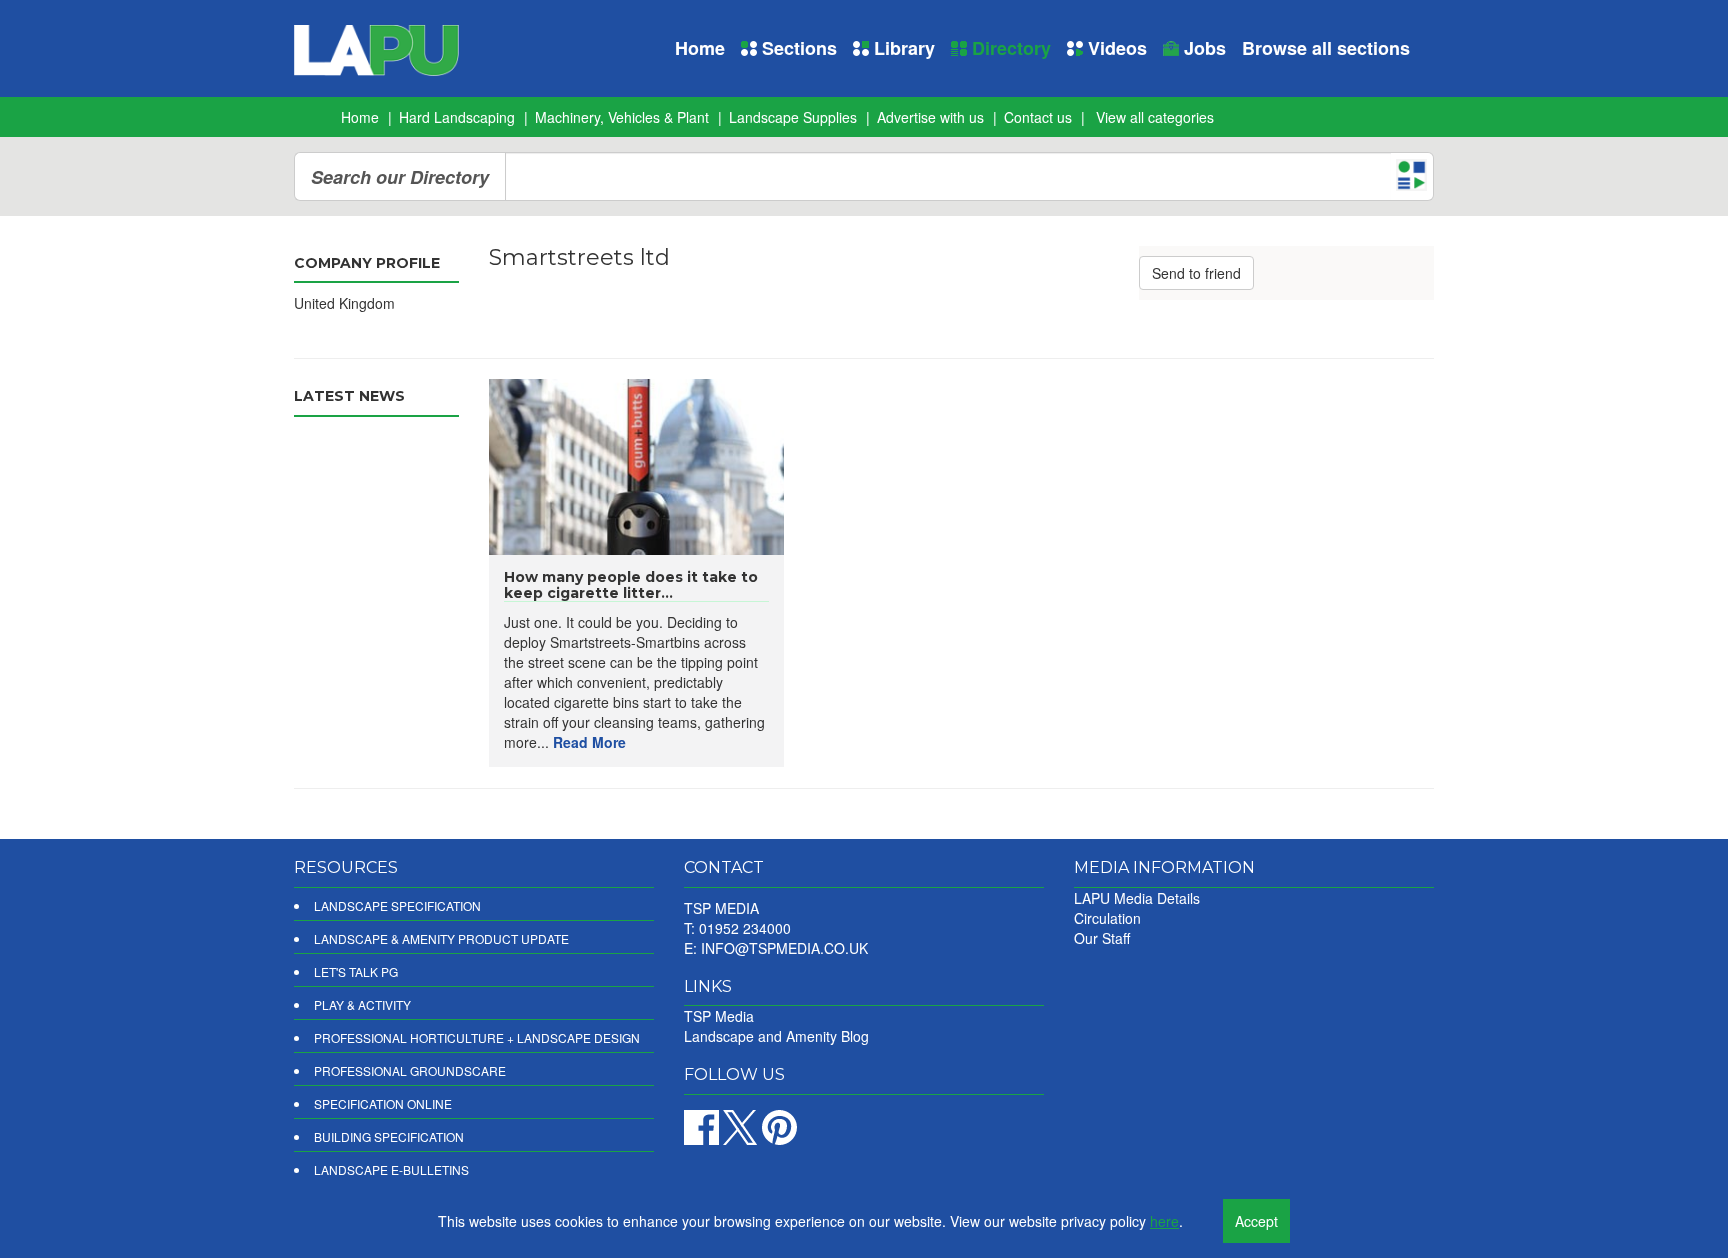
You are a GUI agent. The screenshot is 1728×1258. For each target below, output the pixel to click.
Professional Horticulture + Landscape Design (477, 1037)
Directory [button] (1009, 48)
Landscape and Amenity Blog (776, 1036)
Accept (1256, 1221)
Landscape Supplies (793, 117)
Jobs (1202, 48)
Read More (589, 742)
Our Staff (1102, 938)
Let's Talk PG (356, 971)
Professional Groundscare (410, 1070)
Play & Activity (362, 1004)
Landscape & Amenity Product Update (441, 938)
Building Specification (389, 1136)
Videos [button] (1115, 48)
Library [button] (902, 48)
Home (700, 48)
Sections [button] (797, 48)
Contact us (1038, 117)
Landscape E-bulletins (391, 1169)
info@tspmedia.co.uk (784, 948)
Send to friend (1196, 273)
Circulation (1107, 918)
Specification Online (383, 1103)
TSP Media (719, 1016)
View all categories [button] (1155, 117)
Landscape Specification (397, 905)
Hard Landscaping (457, 117)
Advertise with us (930, 117)
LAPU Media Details (1137, 898)
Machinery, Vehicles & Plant (622, 117)
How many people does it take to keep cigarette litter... (631, 584)
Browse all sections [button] (1326, 48)
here (1164, 1221)
